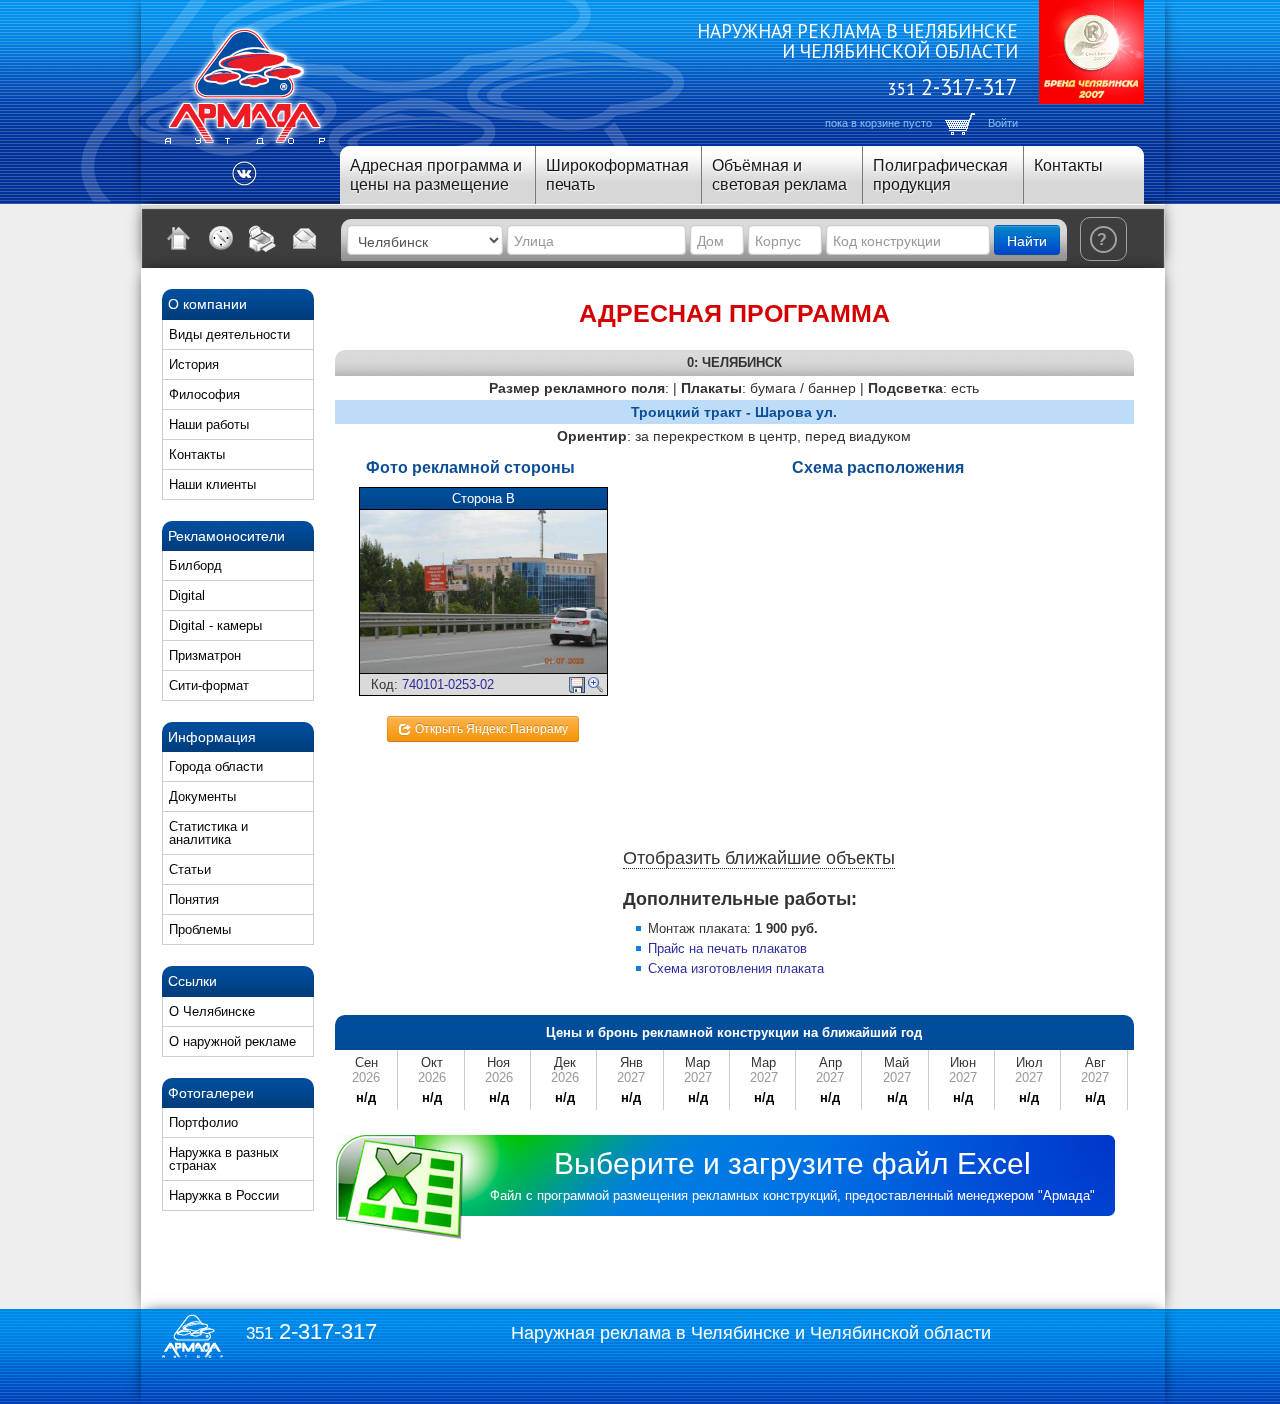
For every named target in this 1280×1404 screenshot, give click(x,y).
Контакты (1068, 165)
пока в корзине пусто (878, 123)
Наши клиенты (212, 484)
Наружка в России (224, 1195)
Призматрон (205, 655)
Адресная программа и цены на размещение (436, 175)
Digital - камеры (215, 625)
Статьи (190, 869)
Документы (202, 796)
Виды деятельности (229, 334)
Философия (204, 394)
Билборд (195, 565)
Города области (216, 766)
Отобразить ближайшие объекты (759, 858)
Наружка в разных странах (224, 1159)
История (194, 364)
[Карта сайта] (221, 238)
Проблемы (200, 929)
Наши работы (209, 424)
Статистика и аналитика (208, 833)
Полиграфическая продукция (940, 175)
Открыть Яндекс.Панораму (490, 729)
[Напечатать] (263, 238)
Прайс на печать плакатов (727, 948)
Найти (1027, 240)
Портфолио (203, 1122)
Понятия (194, 899)
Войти (1003, 123)
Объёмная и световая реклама (779, 175)
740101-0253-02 (448, 684)
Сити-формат (209, 685)
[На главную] (179, 238)
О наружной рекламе (232, 1041)
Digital (187, 595)
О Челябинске (212, 1011)
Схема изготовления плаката (736, 968)
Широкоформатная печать (617, 175)
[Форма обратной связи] (305, 238)
